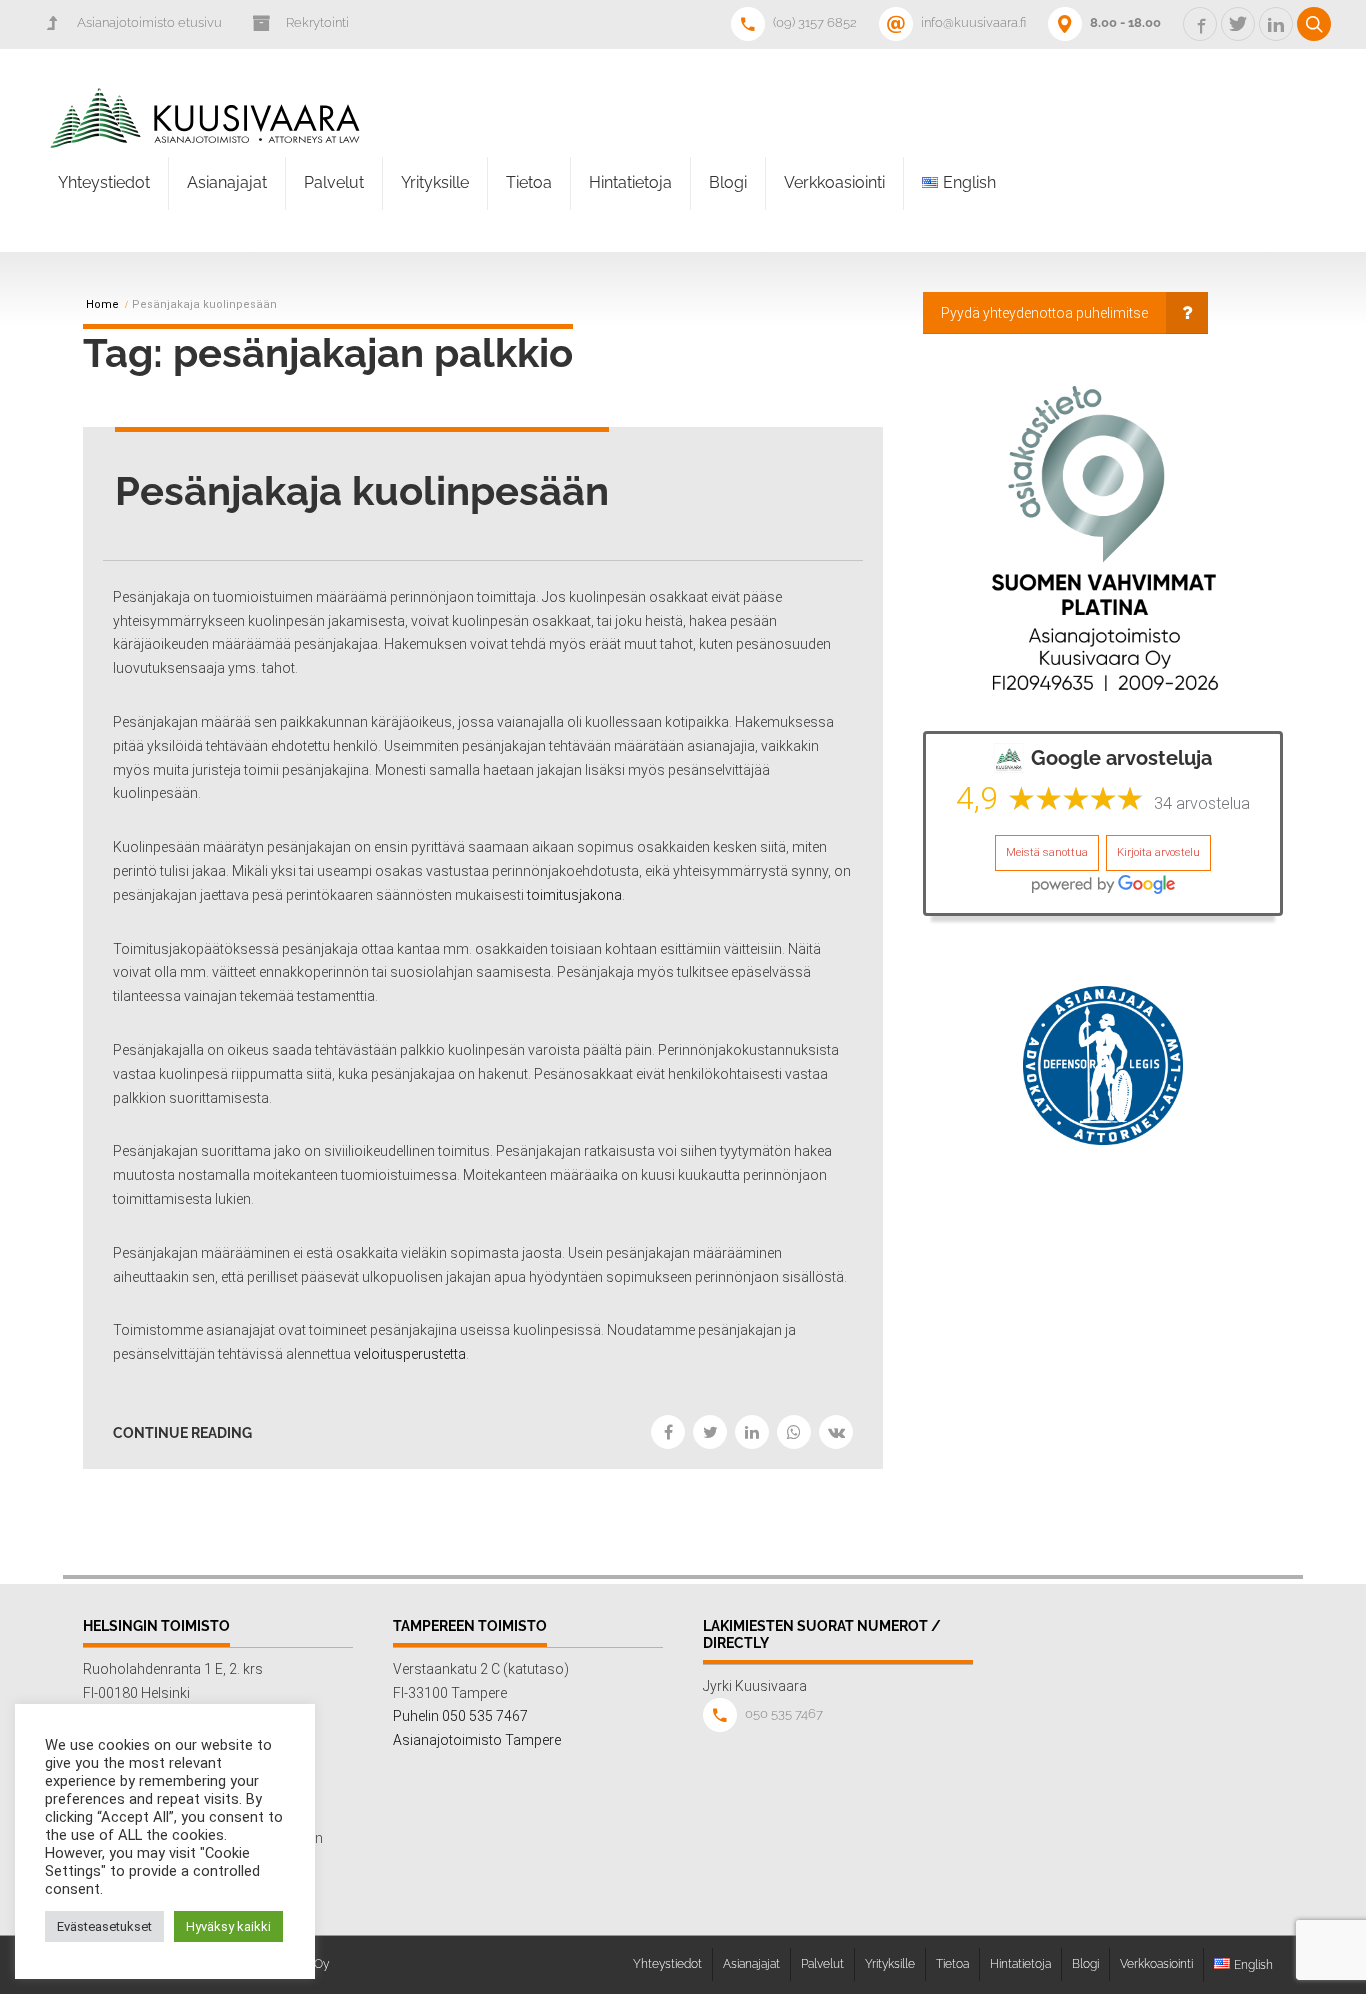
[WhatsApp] (794, 1432)
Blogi (728, 182)
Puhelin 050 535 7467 (460, 1716)
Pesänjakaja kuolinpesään (362, 490)
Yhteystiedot (104, 182)
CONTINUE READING (182, 1433)
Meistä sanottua (1047, 852)
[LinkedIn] (752, 1432)
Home (102, 305)
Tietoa (529, 182)
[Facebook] (668, 1432)
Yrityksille (435, 182)
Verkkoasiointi (834, 182)
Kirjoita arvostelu (1158, 852)
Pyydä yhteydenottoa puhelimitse (1044, 313)
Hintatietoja (630, 182)
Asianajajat (227, 182)
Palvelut (334, 182)
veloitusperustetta (410, 1354)
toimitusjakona (574, 895)
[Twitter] (710, 1432)
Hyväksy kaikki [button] (228, 1926)
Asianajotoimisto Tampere (477, 1740)
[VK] (836, 1432)
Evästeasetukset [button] (104, 1926)
